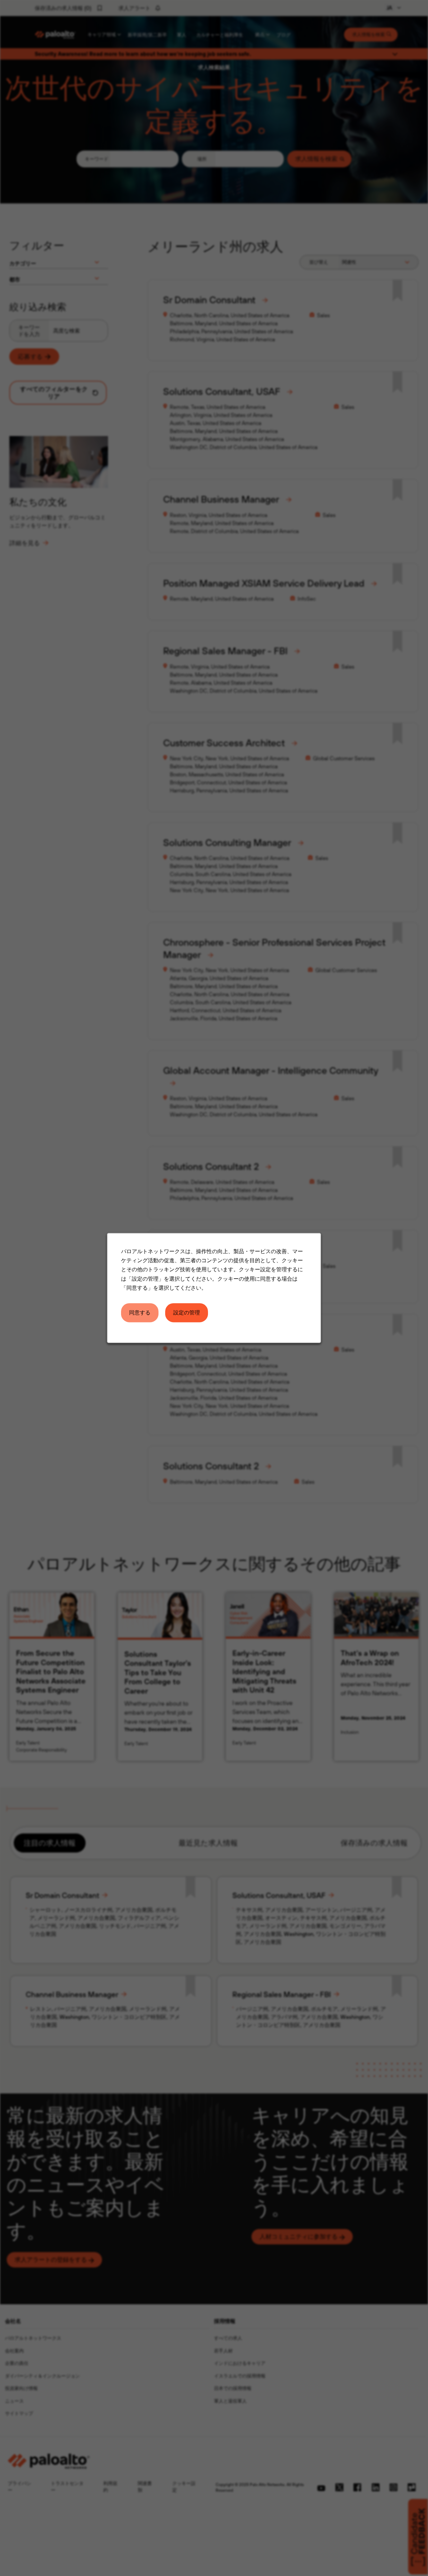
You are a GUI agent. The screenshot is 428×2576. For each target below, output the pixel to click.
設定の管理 (187, 1312)
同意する (140, 1312)
